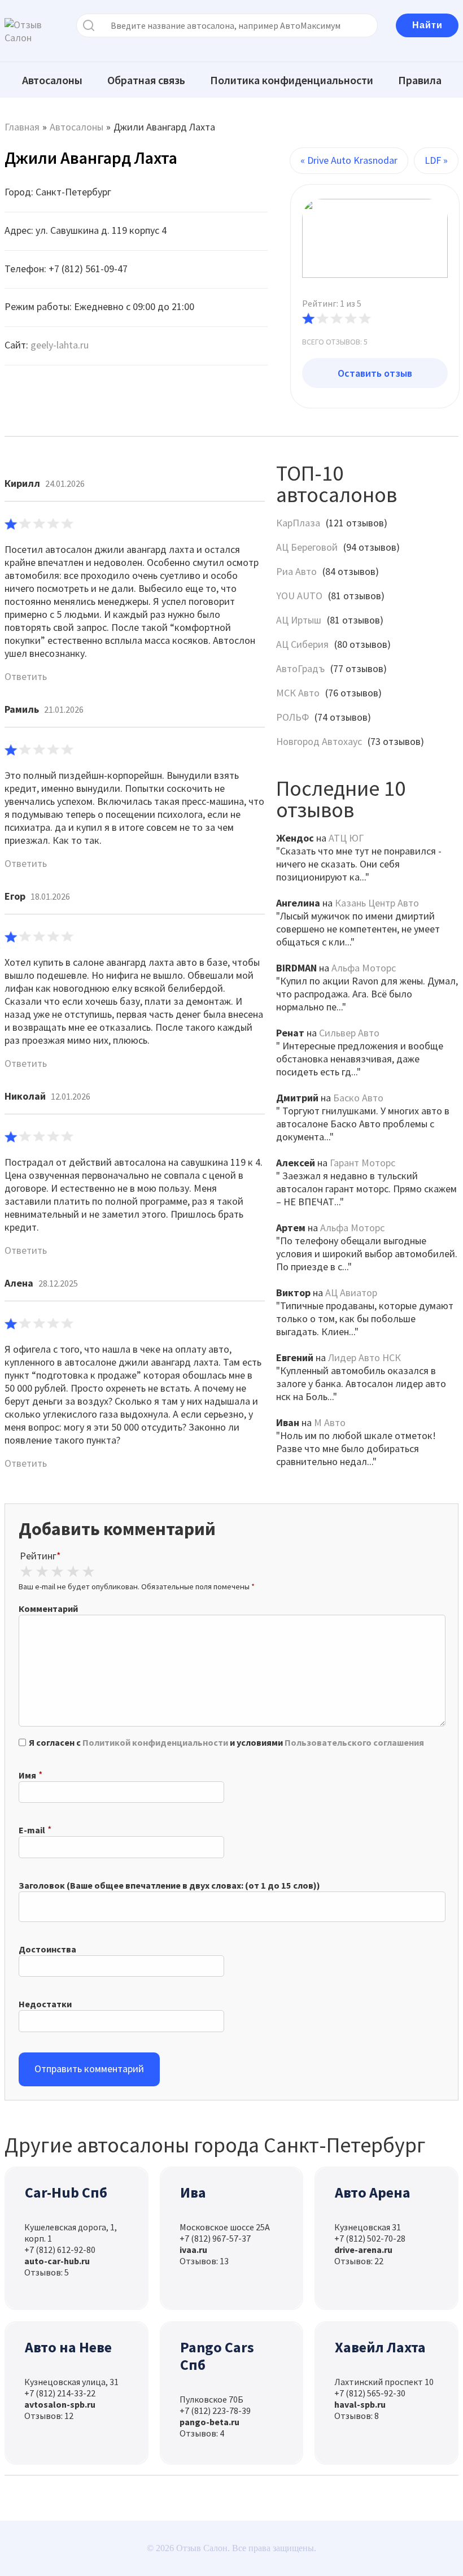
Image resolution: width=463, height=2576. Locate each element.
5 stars (89, 1572)
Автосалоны (52, 80)
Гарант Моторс (362, 1163)
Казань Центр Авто (377, 903)
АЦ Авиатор (351, 1293)
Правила (420, 80)
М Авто (330, 1422)
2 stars (42, 1572)
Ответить (26, 676)
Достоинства (47, 1949)
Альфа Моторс (364, 968)
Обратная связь (146, 80)
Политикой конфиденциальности (155, 1742)
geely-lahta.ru (60, 345)
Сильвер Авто (349, 1033)
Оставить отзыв (375, 373)
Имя (27, 1775)
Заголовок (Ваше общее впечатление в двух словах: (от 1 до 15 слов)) (169, 1885)
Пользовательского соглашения (354, 1742)
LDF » (436, 160)
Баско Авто (358, 1098)
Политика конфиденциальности (292, 80)
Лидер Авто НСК (364, 1357)
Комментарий (48, 1609)
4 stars (73, 1572)
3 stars (57, 1572)
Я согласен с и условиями (226, 1742)
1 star (26, 1572)
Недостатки (45, 2004)
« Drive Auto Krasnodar (349, 160)
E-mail (32, 1830)
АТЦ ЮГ (346, 838)
